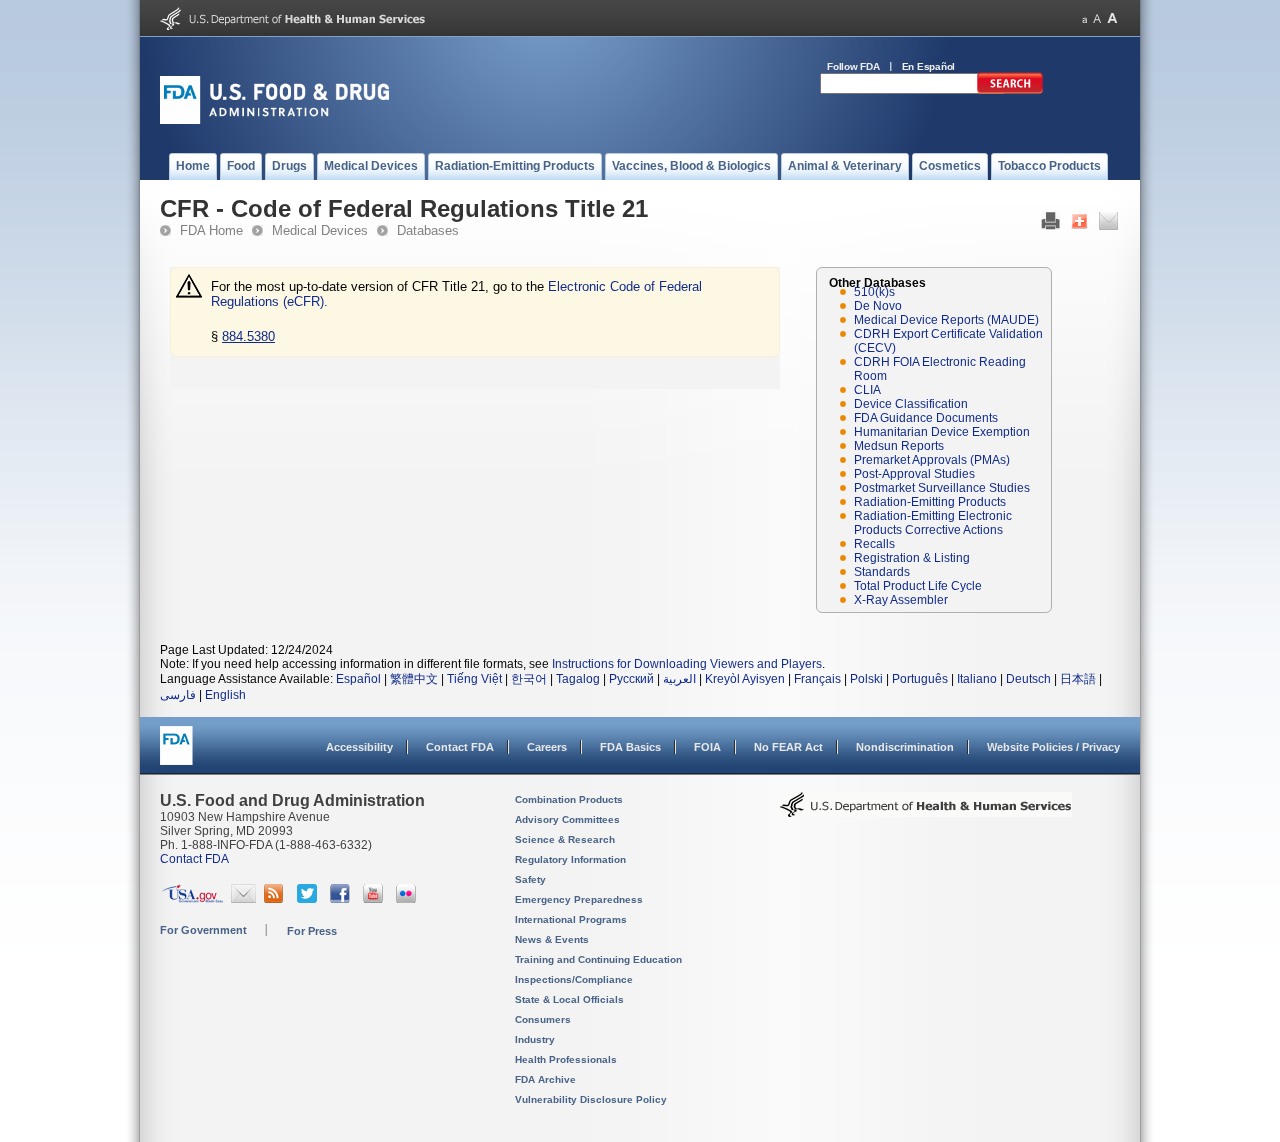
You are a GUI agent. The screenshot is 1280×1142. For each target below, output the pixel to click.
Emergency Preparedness (579, 899)
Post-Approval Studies (914, 474)
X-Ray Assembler (901, 600)
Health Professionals (566, 1059)
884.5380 (248, 336)
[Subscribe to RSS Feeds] (276, 899)
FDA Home (211, 230)
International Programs (571, 919)
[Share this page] (1079, 226)
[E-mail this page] (1108, 226)
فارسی (178, 695)
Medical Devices (320, 230)
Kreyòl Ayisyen (745, 679)
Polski (866, 679)
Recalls (874, 544)
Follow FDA (853, 66)
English (225, 695)
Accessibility (359, 747)
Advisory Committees (567, 819)
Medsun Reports (899, 446)
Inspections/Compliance (574, 979)
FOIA (707, 747)
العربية (679, 679)
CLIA (867, 390)
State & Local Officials (569, 999)
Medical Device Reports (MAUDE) (946, 320)
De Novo (878, 306)
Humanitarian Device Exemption (942, 432)
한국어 (529, 679)
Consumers (543, 1019)
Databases (428, 230)
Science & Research (565, 839)
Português (920, 679)
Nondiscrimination (905, 747)
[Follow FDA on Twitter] (309, 899)
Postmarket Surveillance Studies (942, 488)
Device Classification (911, 404)
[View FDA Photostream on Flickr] (408, 899)
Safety (530, 879)
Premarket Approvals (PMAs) (932, 460)
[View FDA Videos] (375, 899)
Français (817, 679)
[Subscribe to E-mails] (243, 899)
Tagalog (578, 679)
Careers (547, 747)
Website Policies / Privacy (1053, 747)
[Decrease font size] (1084, 18)
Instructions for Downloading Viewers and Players (687, 664)
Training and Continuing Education (598, 959)
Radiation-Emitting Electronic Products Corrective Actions (933, 523)
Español (358, 679)
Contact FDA (460, 747)
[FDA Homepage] (176, 754)
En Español (929, 66)
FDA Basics (630, 747)
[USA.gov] (192, 899)
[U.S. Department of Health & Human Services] (926, 812)
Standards (882, 572)
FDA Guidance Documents (926, 418)
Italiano (977, 679)
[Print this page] (1050, 226)
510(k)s (874, 292)
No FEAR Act (788, 747)
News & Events (552, 939)
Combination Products (569, 799)
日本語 (1078, 679)
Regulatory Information (570, 859)
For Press (312, 931)
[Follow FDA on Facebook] (342, 899)
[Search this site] (1010, 90)
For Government (203, 930)
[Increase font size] (1112, 18)
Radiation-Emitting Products (930, 502)
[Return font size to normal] (1097, 18)
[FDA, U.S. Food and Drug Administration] (274, 120)
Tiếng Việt (474, 679)
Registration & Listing (912, 558)
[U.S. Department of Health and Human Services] (292, 26)
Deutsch (1028, 679)
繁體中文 (414, 679)
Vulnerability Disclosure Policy (591, 1099)
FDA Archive (545, 1079)
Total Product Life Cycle (918, 586)
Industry (535, 1039)
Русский (631, 679)
